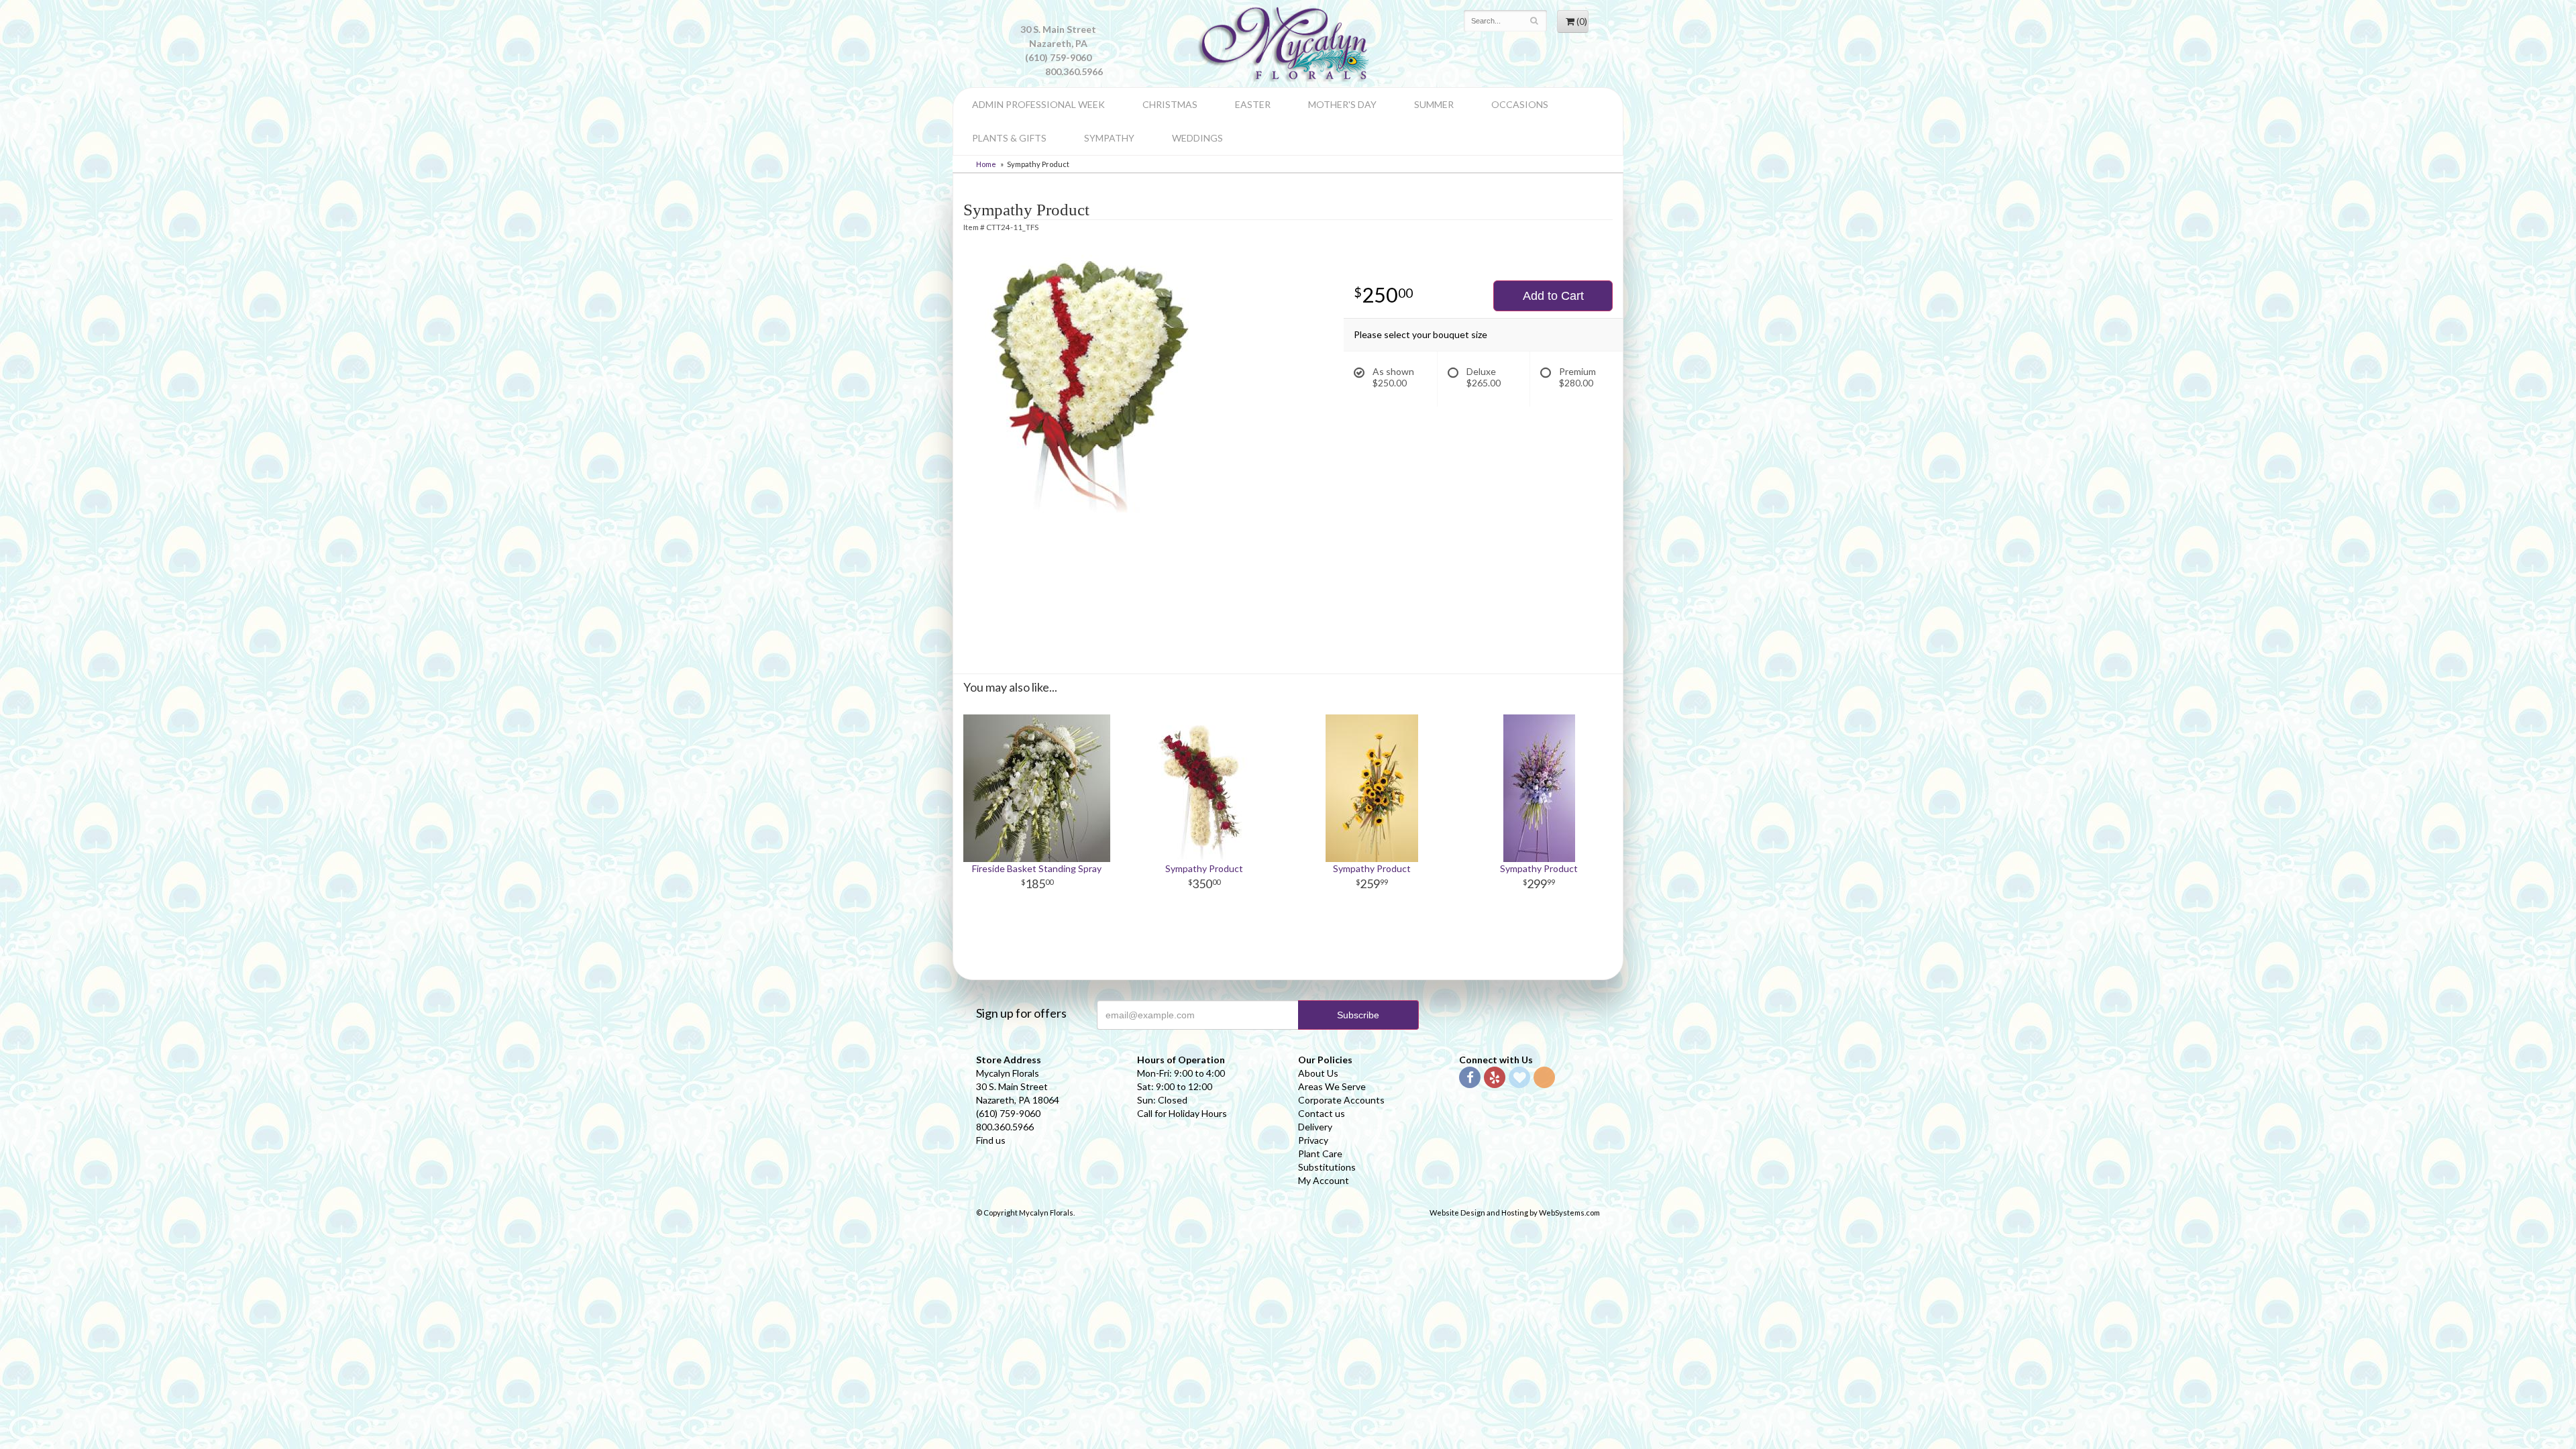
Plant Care (1320, 1153)
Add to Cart (1553, 296)
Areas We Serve (1332, 1086)
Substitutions (1327, 1167)
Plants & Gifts (1009, 138)
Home (986, 164)
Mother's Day (1342, 104)
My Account (1324, 1180)
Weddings (1197, 138)
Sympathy (1109, 138)
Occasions (1520, 104)
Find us (991, 1140)
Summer (1434, 104)
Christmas (1170, 104)
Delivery (1315, 1127)
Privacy (1313, 1140)
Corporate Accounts (1341, 1100)
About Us (1318, 1073)
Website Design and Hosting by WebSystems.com (1515, 1213)
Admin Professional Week (1038, 104)
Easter (1253, 104)
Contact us (1322, 1113)
